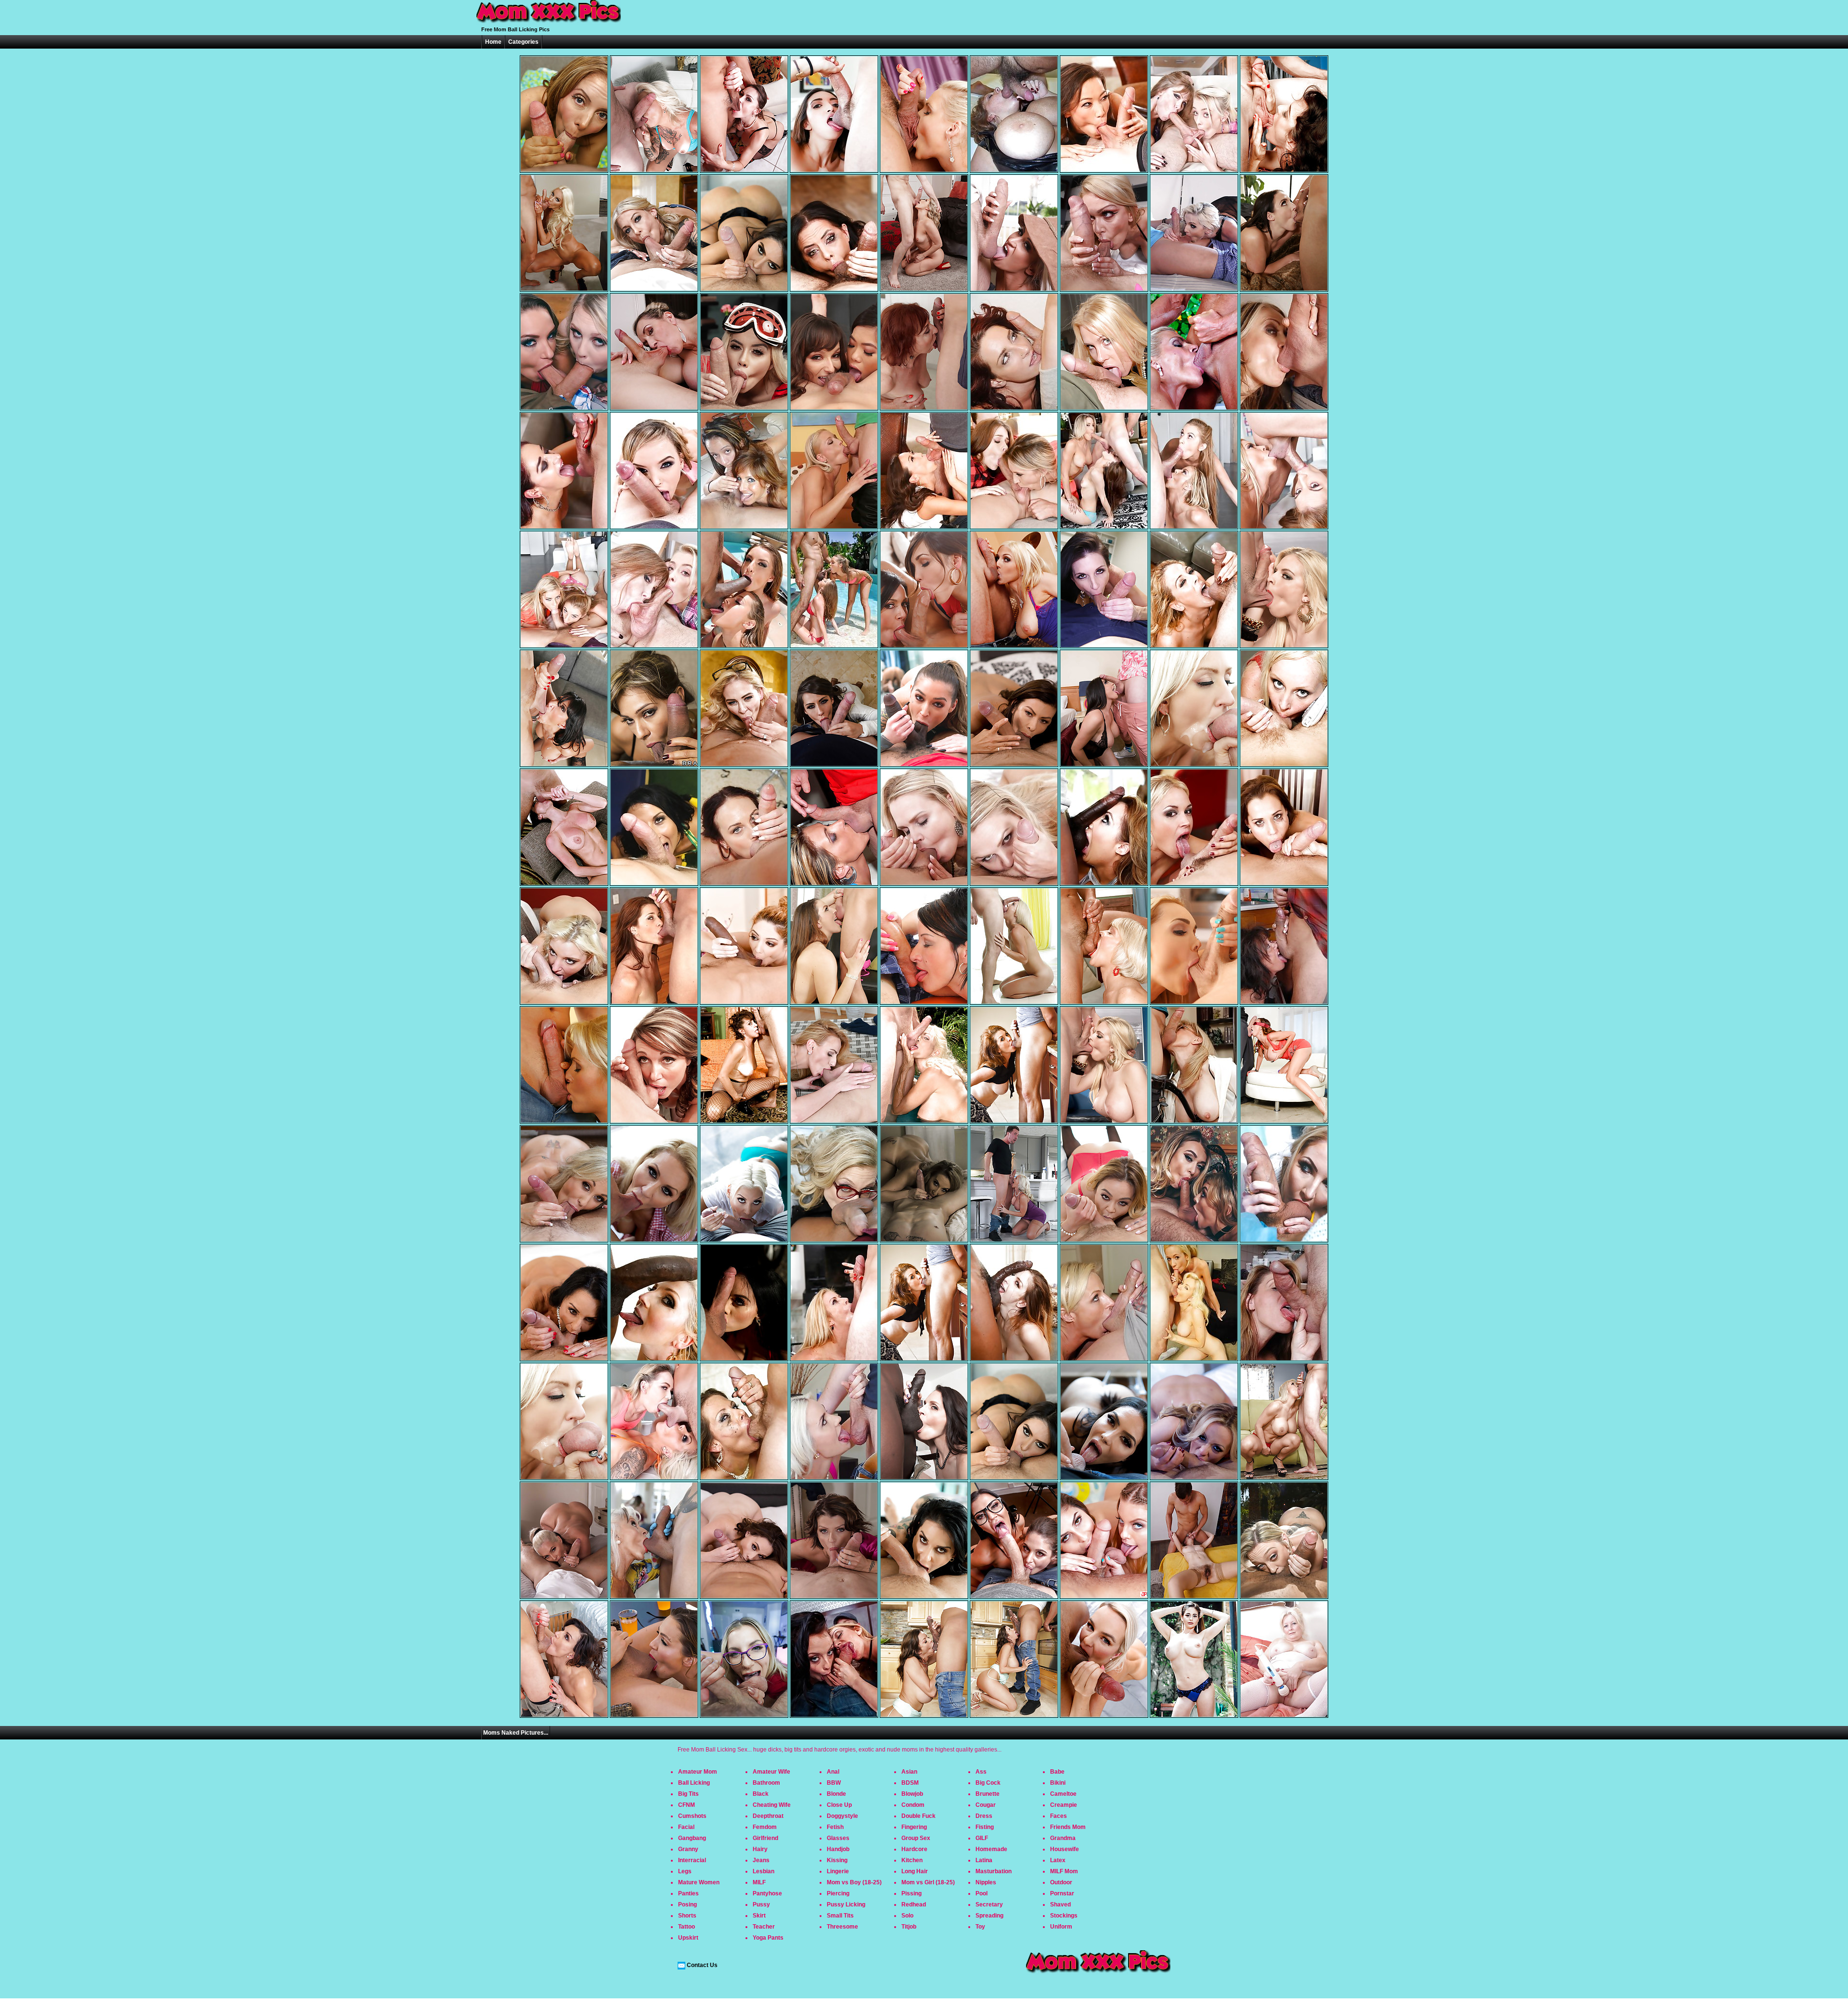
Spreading (989, 1916)
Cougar (986, 1805)
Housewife (1065, 1849)
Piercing (838, 1893)
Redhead (914, 1905)
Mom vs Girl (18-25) (928, 1882)
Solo (907, 1916)
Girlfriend (765, 1838)
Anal (833, 1772)
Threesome (842, 1927)
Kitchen (912, 1860)
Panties (688, 1893)
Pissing (911, 1893)
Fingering (914, 1827)
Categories (523, 42)
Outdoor (1061, 1882)
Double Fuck (918, 1816)
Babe (1057, 1772)
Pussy (761, 1905)
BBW (834, 1783)
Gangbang (692, 1838)
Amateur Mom (698, 1772)
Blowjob (912, 1794)
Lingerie (838, 1871)
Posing (687, 1905)
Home (493, 42)
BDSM (910, 1783)
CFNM (687, 1805)
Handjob (838, 1849)
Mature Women (699, 1882)
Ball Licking (694, 1783)
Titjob (909, 1927)
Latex (1058, 1860)
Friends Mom (1068, 1827)
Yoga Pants (768, 1938)
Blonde (836, 1794)
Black (761, 1794)
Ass (981, 1772)
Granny (688, 1849)
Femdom (765, 1827)
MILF (759, 1882)
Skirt (759, 1916)
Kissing (837, 1860)
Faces (1059, 1816)
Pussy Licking (846, 1905)
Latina (984, 1860)
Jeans (761, 1860)
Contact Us (702, 1965)
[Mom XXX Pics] (549, 23)
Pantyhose (767, 1893)
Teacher (764, 1927)
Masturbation (994, 1871)
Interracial (692, 1860)
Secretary (989, 1905)
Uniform (1061, 1927)
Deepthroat (768, 1816)
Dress (984, 1816)
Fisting (985, 1827)
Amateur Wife (771, 1772)
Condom (913, 1805)
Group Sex (916, 1838)
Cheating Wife (772, 1805)
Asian (909, 1772)
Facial (686, 1827)
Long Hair (915, 1871)
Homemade (991, 1849)
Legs (685, 1871)
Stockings (1064, 1916)
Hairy (760, 1849)
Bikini (1058, 1783)
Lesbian (764, 1871)
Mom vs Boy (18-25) (854, 1882)
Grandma (1063, 1838)
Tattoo (687, 1927)
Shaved (1060, 1905)
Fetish (835, 1827)
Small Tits (840, 1916)
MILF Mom (1064, 1871)
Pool (982, 1893)
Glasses (838, 1838)
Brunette (988, 1794)
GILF (982, 1838)
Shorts (687, 1916)
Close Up (839, 1805)
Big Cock (988, 1783)
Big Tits (688, 1794)
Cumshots (692, 1816)
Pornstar (1062, 1893)
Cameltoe (1063, 1794)
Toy (980, 1927)
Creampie (1064, 1805)
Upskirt (688, 1938)
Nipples (986, 1882)
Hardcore (914, 1849)
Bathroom (766, 1783)
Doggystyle (842, 1816)
